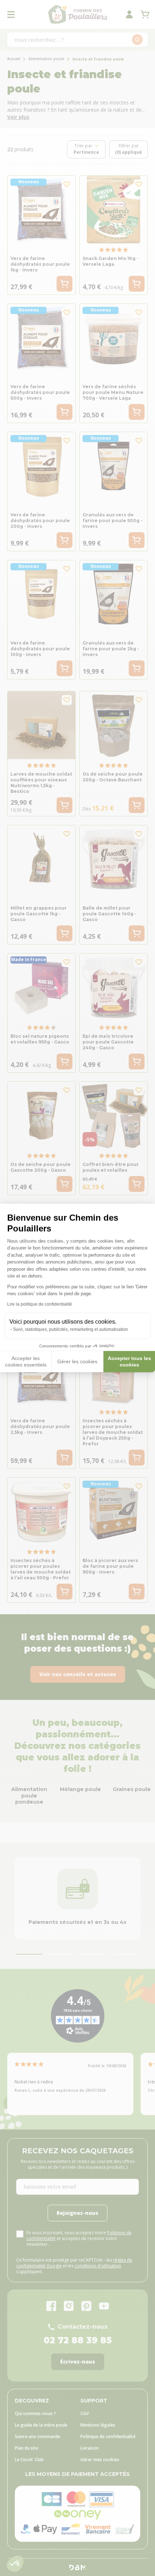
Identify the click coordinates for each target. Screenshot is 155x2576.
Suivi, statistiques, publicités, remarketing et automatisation (70, 1329)
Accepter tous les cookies (129, 1361)
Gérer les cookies (77, 1361)
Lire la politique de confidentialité (40, 1304)
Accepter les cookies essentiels (26, 1361)
